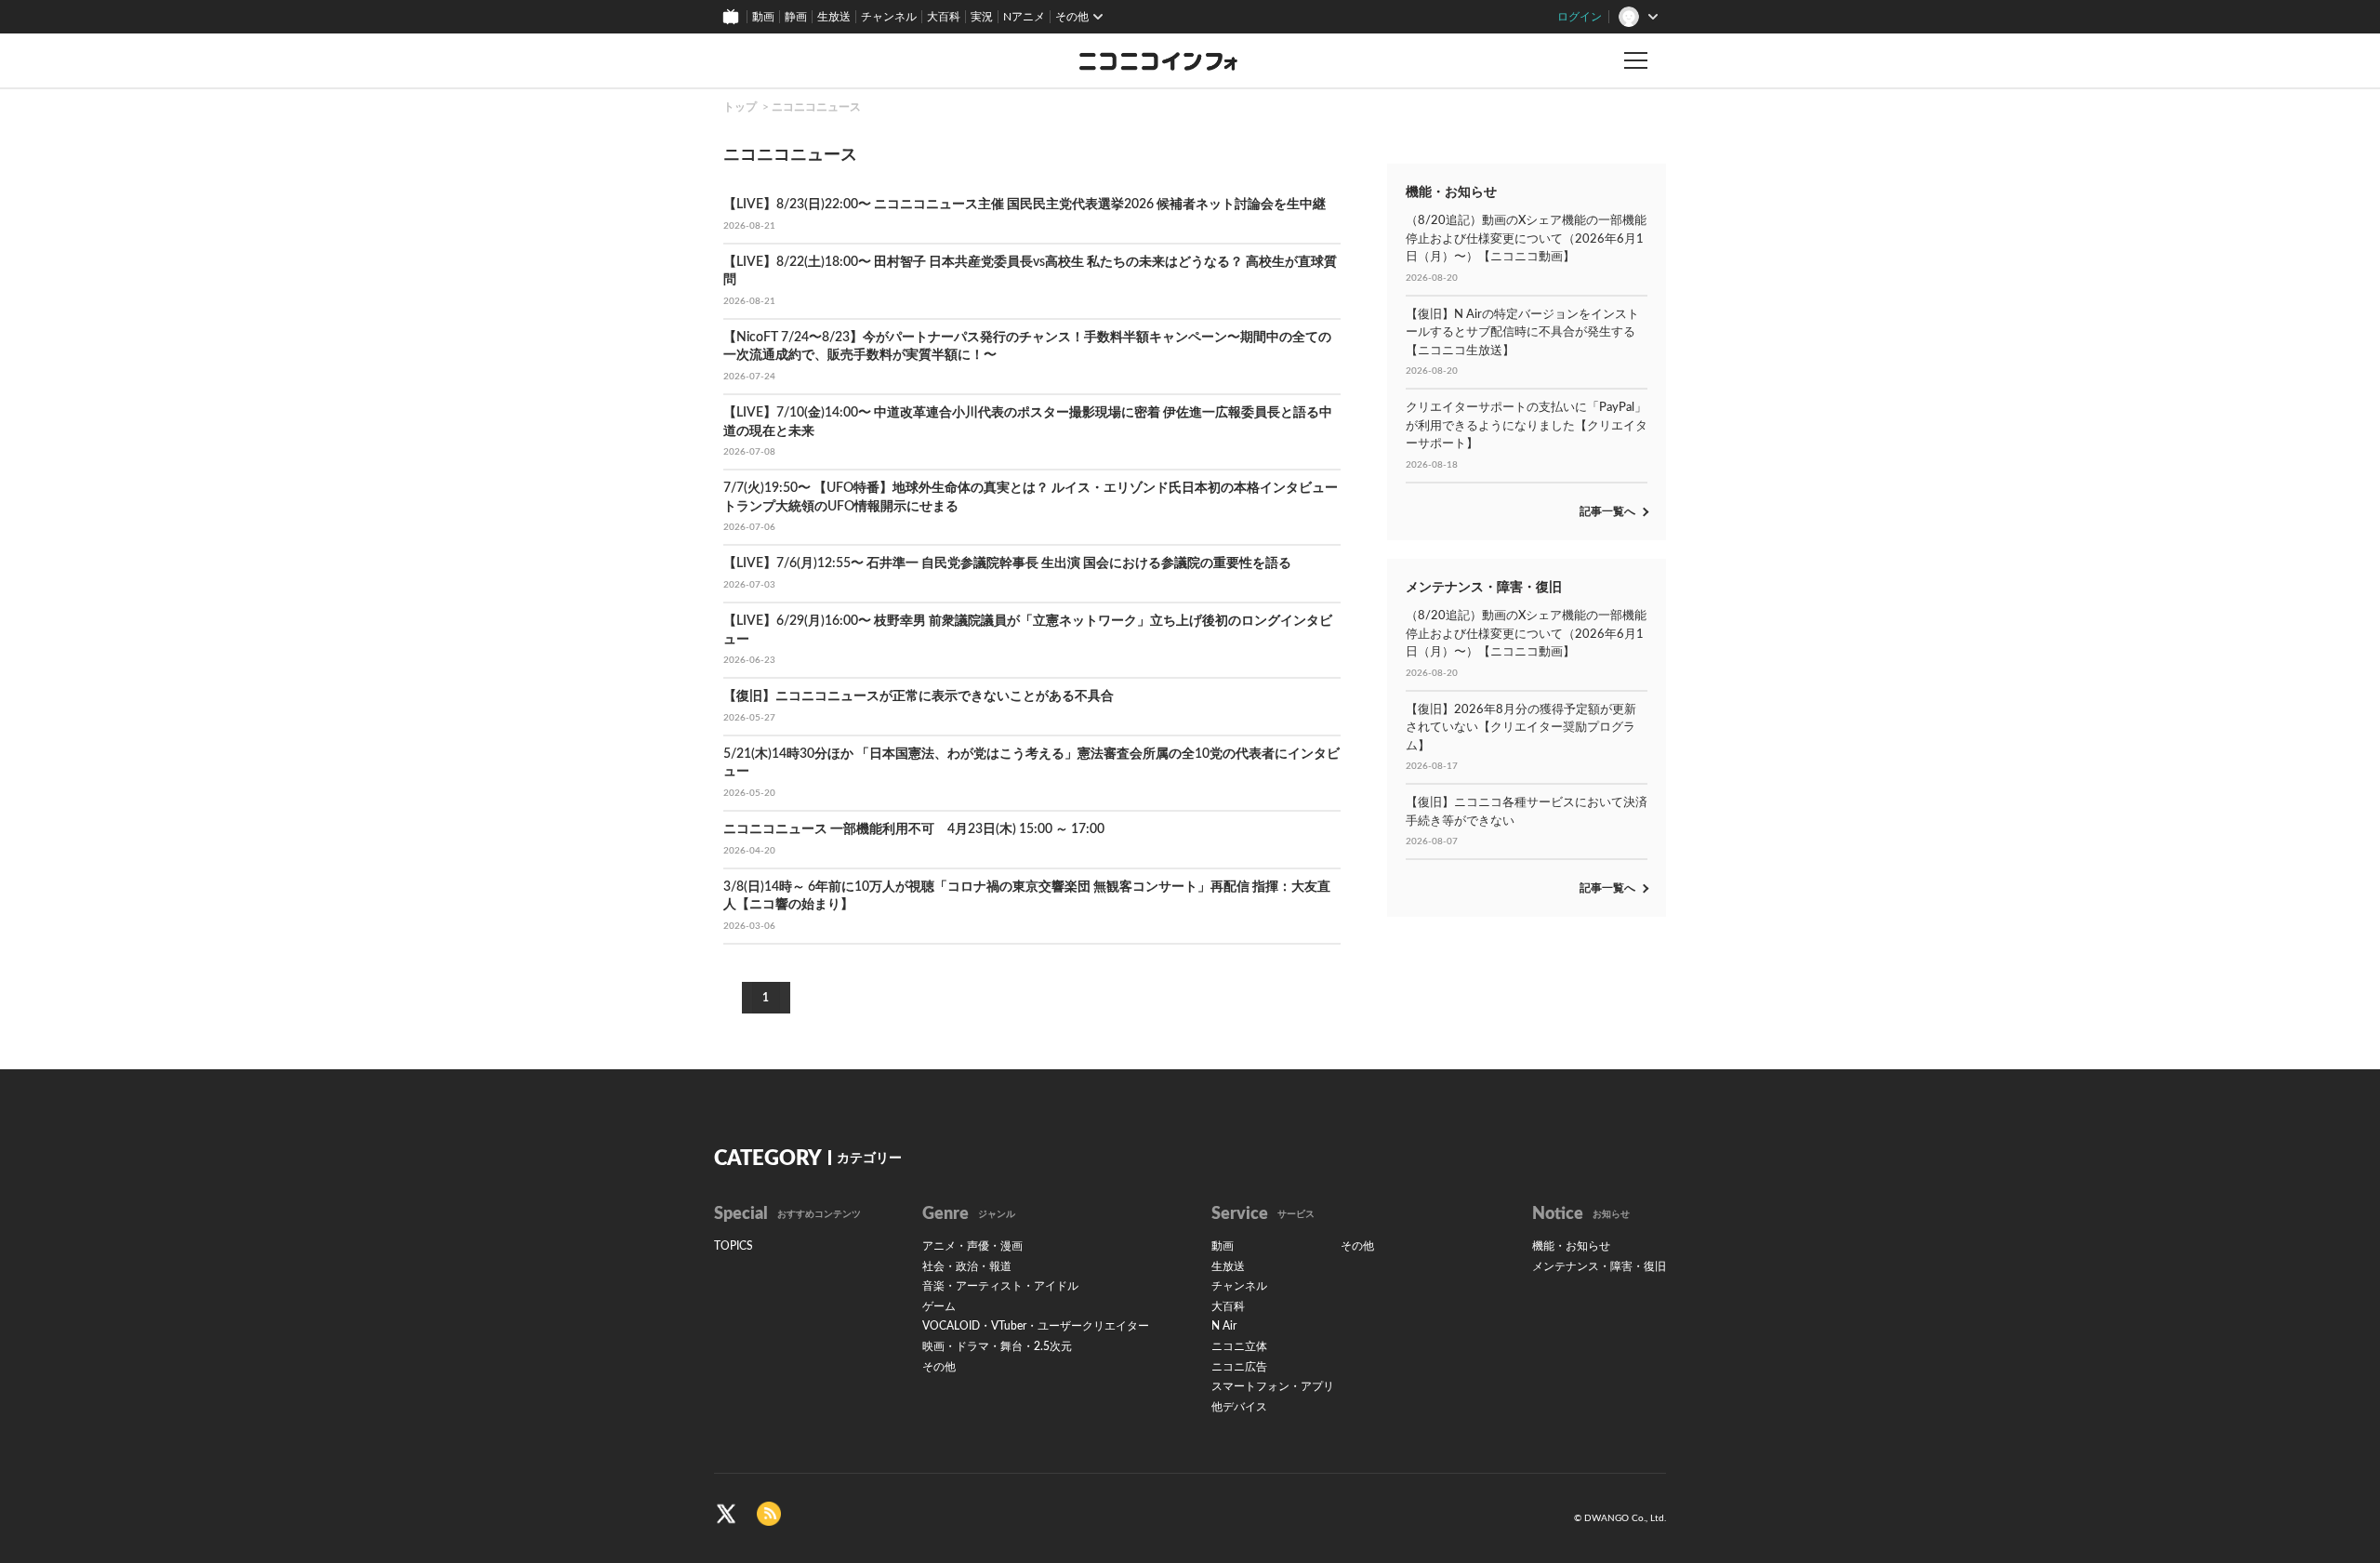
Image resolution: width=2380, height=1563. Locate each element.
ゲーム (939, 1306)
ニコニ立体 (1239, 1346)
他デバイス (1239, 1407)
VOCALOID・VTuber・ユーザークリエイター (1036, 1326)
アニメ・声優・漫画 (972, 1246)
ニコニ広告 (1239, 1367)
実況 (982, 17)
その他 (939, 1367)
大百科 (944, 17)
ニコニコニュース (816, 107)
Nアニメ (1024, 17)
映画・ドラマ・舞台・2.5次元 (997, 1346)
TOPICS (734, 1246)
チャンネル (889, 17)
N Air (1224, 1326)
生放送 (834, 17)
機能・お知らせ (1571, 1246)
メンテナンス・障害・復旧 (1599, 1266)
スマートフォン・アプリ (1273, 1386)
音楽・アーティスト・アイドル (1000, 1286)
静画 (796, 17)
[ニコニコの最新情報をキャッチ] (769, 1514)
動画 (763, 17)
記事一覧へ (1607, 511)
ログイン (1580, 17)
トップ (740, 107)
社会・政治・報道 (967, 1266)
